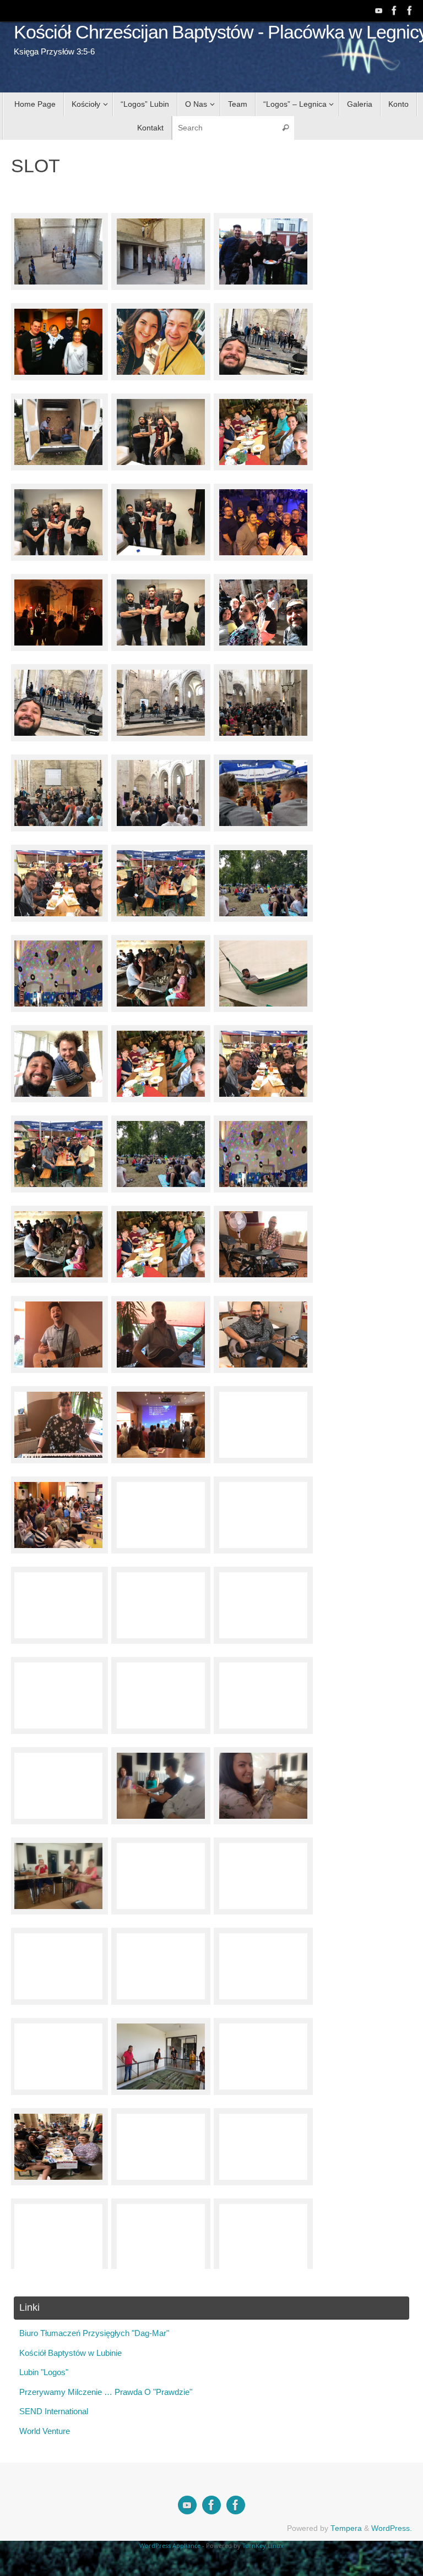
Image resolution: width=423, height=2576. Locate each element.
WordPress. (392, 2528)
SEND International (54, 2411)
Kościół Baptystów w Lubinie (70, 2353)
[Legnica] (394, 10)
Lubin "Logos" (44, 2372)
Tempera (346, 2528)
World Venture (45, 2431)
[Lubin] (410, 10)
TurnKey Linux (263, 2545)
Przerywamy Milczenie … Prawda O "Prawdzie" (106, 2392)
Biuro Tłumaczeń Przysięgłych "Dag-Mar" (94, 2333)
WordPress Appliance (170, 2545)
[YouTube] (379, 10)
